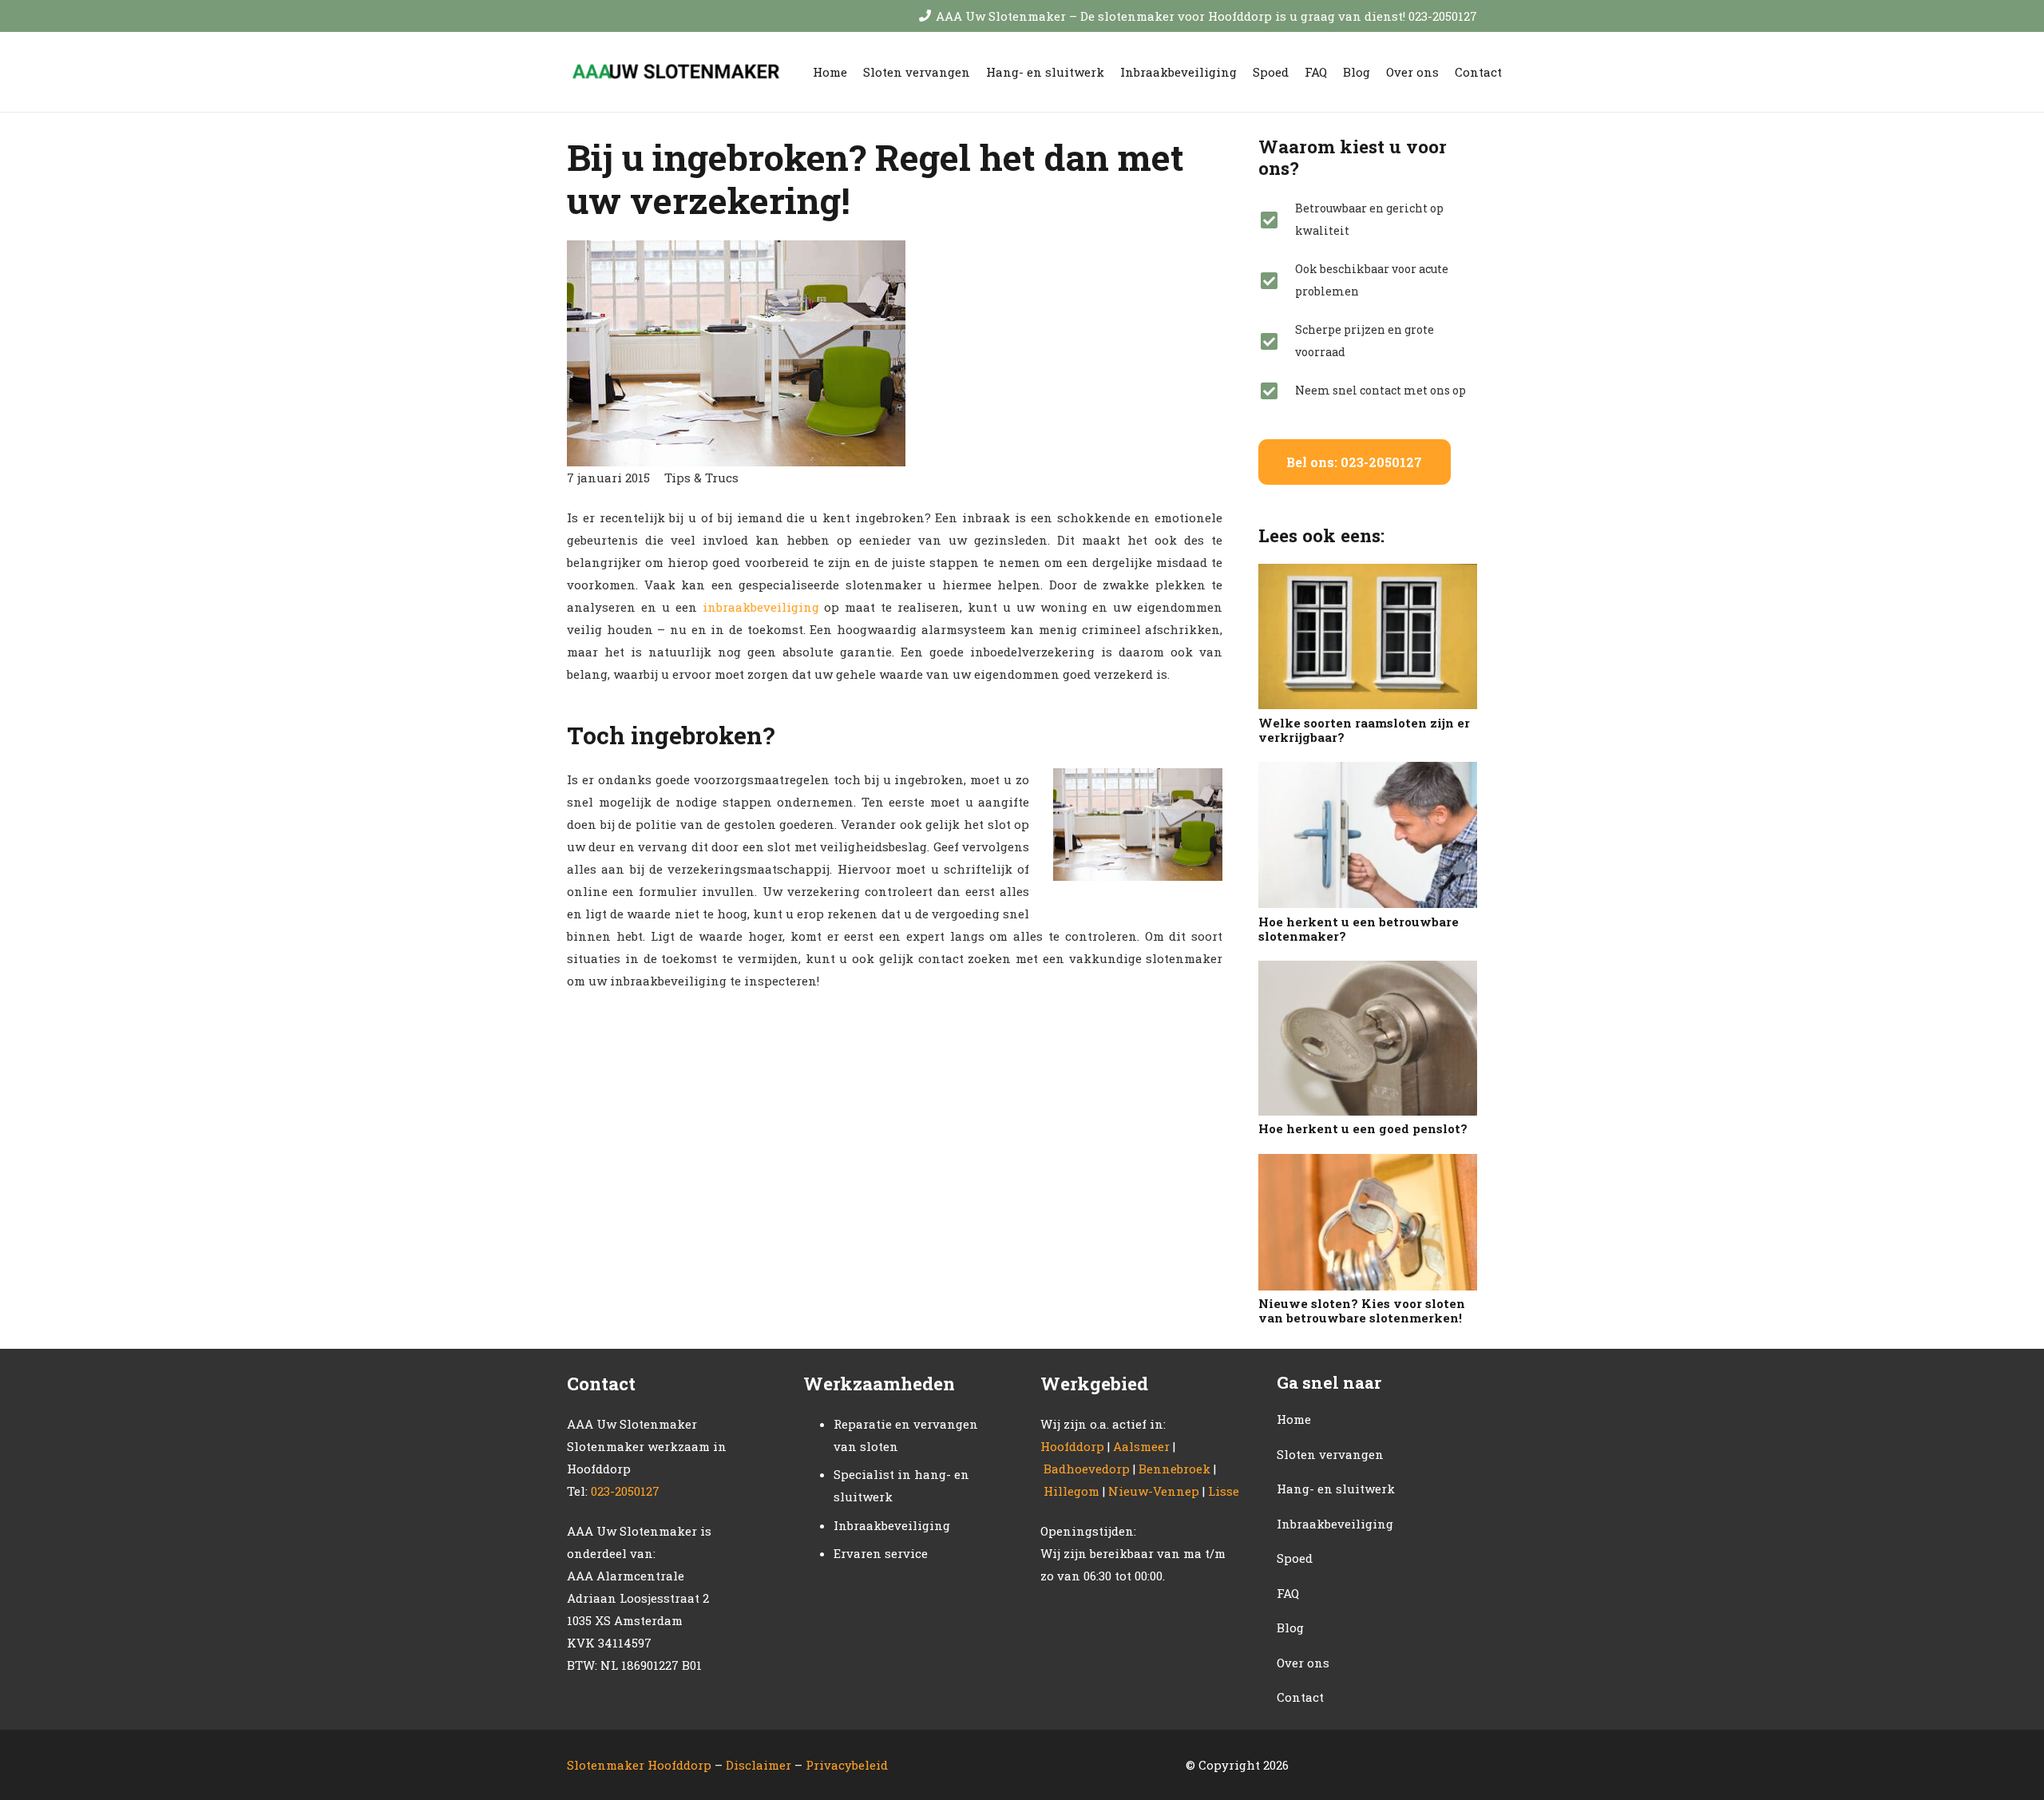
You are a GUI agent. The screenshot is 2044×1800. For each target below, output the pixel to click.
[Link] (674, 72)
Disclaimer (760, 1765)
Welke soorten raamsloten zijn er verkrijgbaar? (1364, 730)
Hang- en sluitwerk (1336, 1489)
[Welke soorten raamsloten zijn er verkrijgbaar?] (1368, 636)
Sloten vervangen (1330, 1454)
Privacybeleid (847, 1765)
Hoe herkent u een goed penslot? (1363, 1128)
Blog (1290, 1628)
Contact (1300, 1697)
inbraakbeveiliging (761, 607)
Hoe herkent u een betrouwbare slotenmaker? (1359, 929)
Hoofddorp (1072, 1446)
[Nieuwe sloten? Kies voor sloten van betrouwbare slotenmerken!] (1368, 1222)
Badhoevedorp (1087, 1469)
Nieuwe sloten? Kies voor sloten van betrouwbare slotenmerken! (1362, 1310)
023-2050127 (625, 1491)
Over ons (1303, 1663)
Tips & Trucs (701, 478)
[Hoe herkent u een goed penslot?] (1368, 1038)
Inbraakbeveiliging (1335, 1524)
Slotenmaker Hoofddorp (639, 1765)
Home (1294, 1419)
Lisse (1224, 1491)
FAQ (1288, 1593)
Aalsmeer (1141, 1446)
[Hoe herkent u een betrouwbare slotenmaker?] (1368, 835)
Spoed (1295, 1558)
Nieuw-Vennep (1154, 1491)
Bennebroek (1175, 1469)
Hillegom (1072, 1491)
